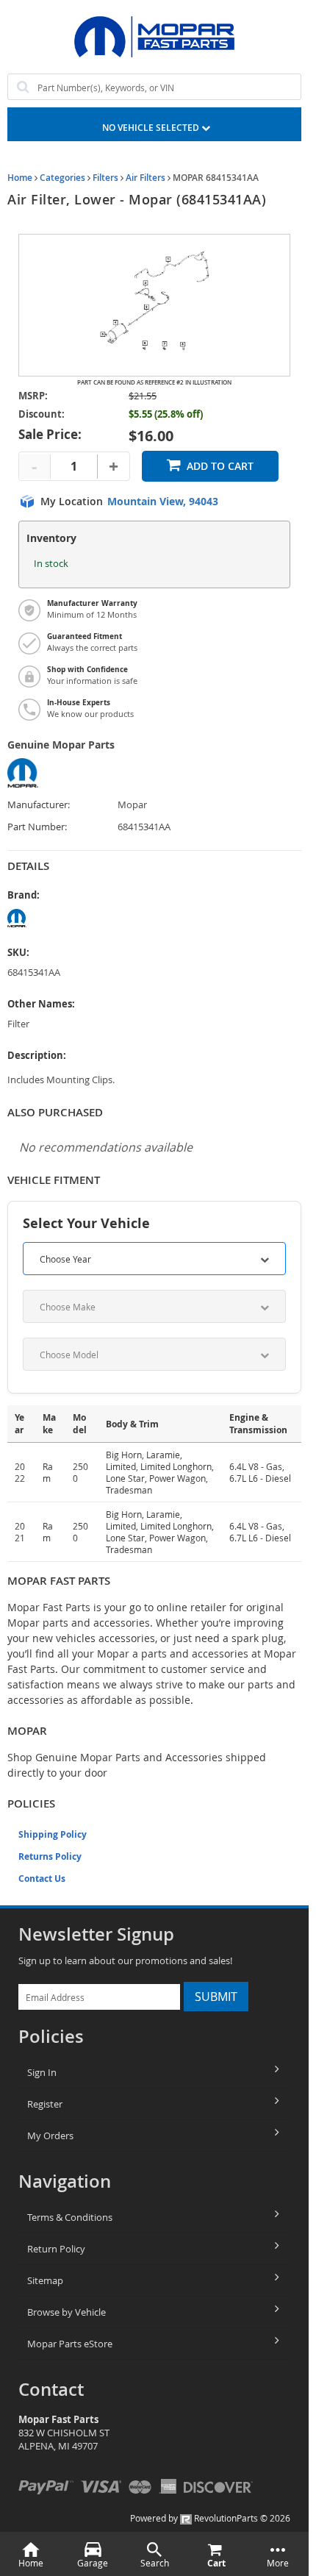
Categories (62, 178)
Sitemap (45, 2280)
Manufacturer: (39, 805)
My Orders (50, 2136)
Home (20, 178)
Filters (105, 178)
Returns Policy (50, 1856)
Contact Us (42, 1879)
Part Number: (37, 827)
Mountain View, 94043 (163, 502)
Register (45, 2104)
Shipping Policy (53, 1834)
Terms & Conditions (70, 2217)
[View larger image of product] (154, 305)
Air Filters (146, 178)
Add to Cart (220, 466)
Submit (216, 1997)
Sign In (42, 2072)
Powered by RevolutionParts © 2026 (210, 2518)
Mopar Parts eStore (70, 2344)
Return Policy (56, 2249)
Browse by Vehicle (67, 2312)
